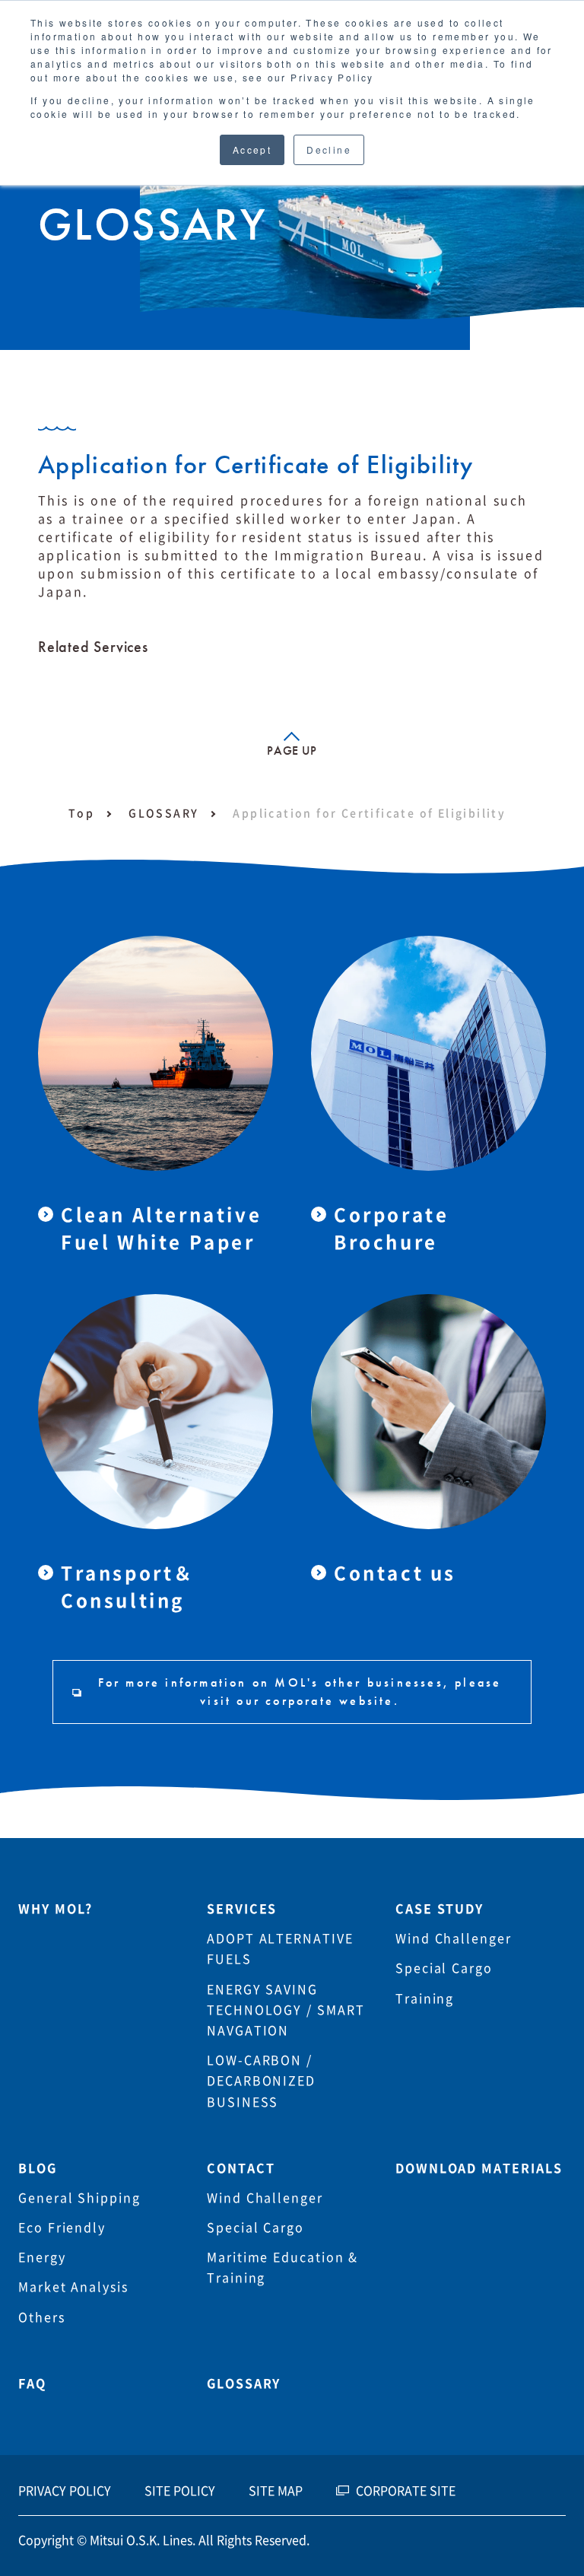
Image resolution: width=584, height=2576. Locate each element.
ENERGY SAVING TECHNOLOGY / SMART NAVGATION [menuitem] (286, 2010)
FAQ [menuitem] (32, 2384)
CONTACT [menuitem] (241, 2168)
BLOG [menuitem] (38, 2168)
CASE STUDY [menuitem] (440, 1909)
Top (81, 813)
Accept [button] (252, 149)
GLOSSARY (163, 813)
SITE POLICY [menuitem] (180, 2491)
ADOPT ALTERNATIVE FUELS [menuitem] (280, 1949)
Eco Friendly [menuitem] (62, 2228)
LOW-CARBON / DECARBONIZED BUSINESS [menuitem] (261, 2081)
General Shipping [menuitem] (79, 2198)
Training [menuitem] (425, 1999)
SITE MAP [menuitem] (276, 2491)
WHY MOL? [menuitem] (56, 1909)
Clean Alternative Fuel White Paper (161, 1229)
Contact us (395, 1573)
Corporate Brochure (391, 1229)
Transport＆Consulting (128, 1587)
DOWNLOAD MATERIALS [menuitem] (479, 2168)
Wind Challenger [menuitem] (454, 1938)
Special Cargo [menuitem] (444, 1968)
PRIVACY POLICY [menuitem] (65, 2491)
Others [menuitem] (42, 2317)
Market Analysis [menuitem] (73, 2287)
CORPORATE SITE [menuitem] (406, 2491)
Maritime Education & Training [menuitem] (282, 2268)
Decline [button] (329, 149)
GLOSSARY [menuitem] (244, 2384)
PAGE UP (292, 751)
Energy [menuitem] (42, 2257)
